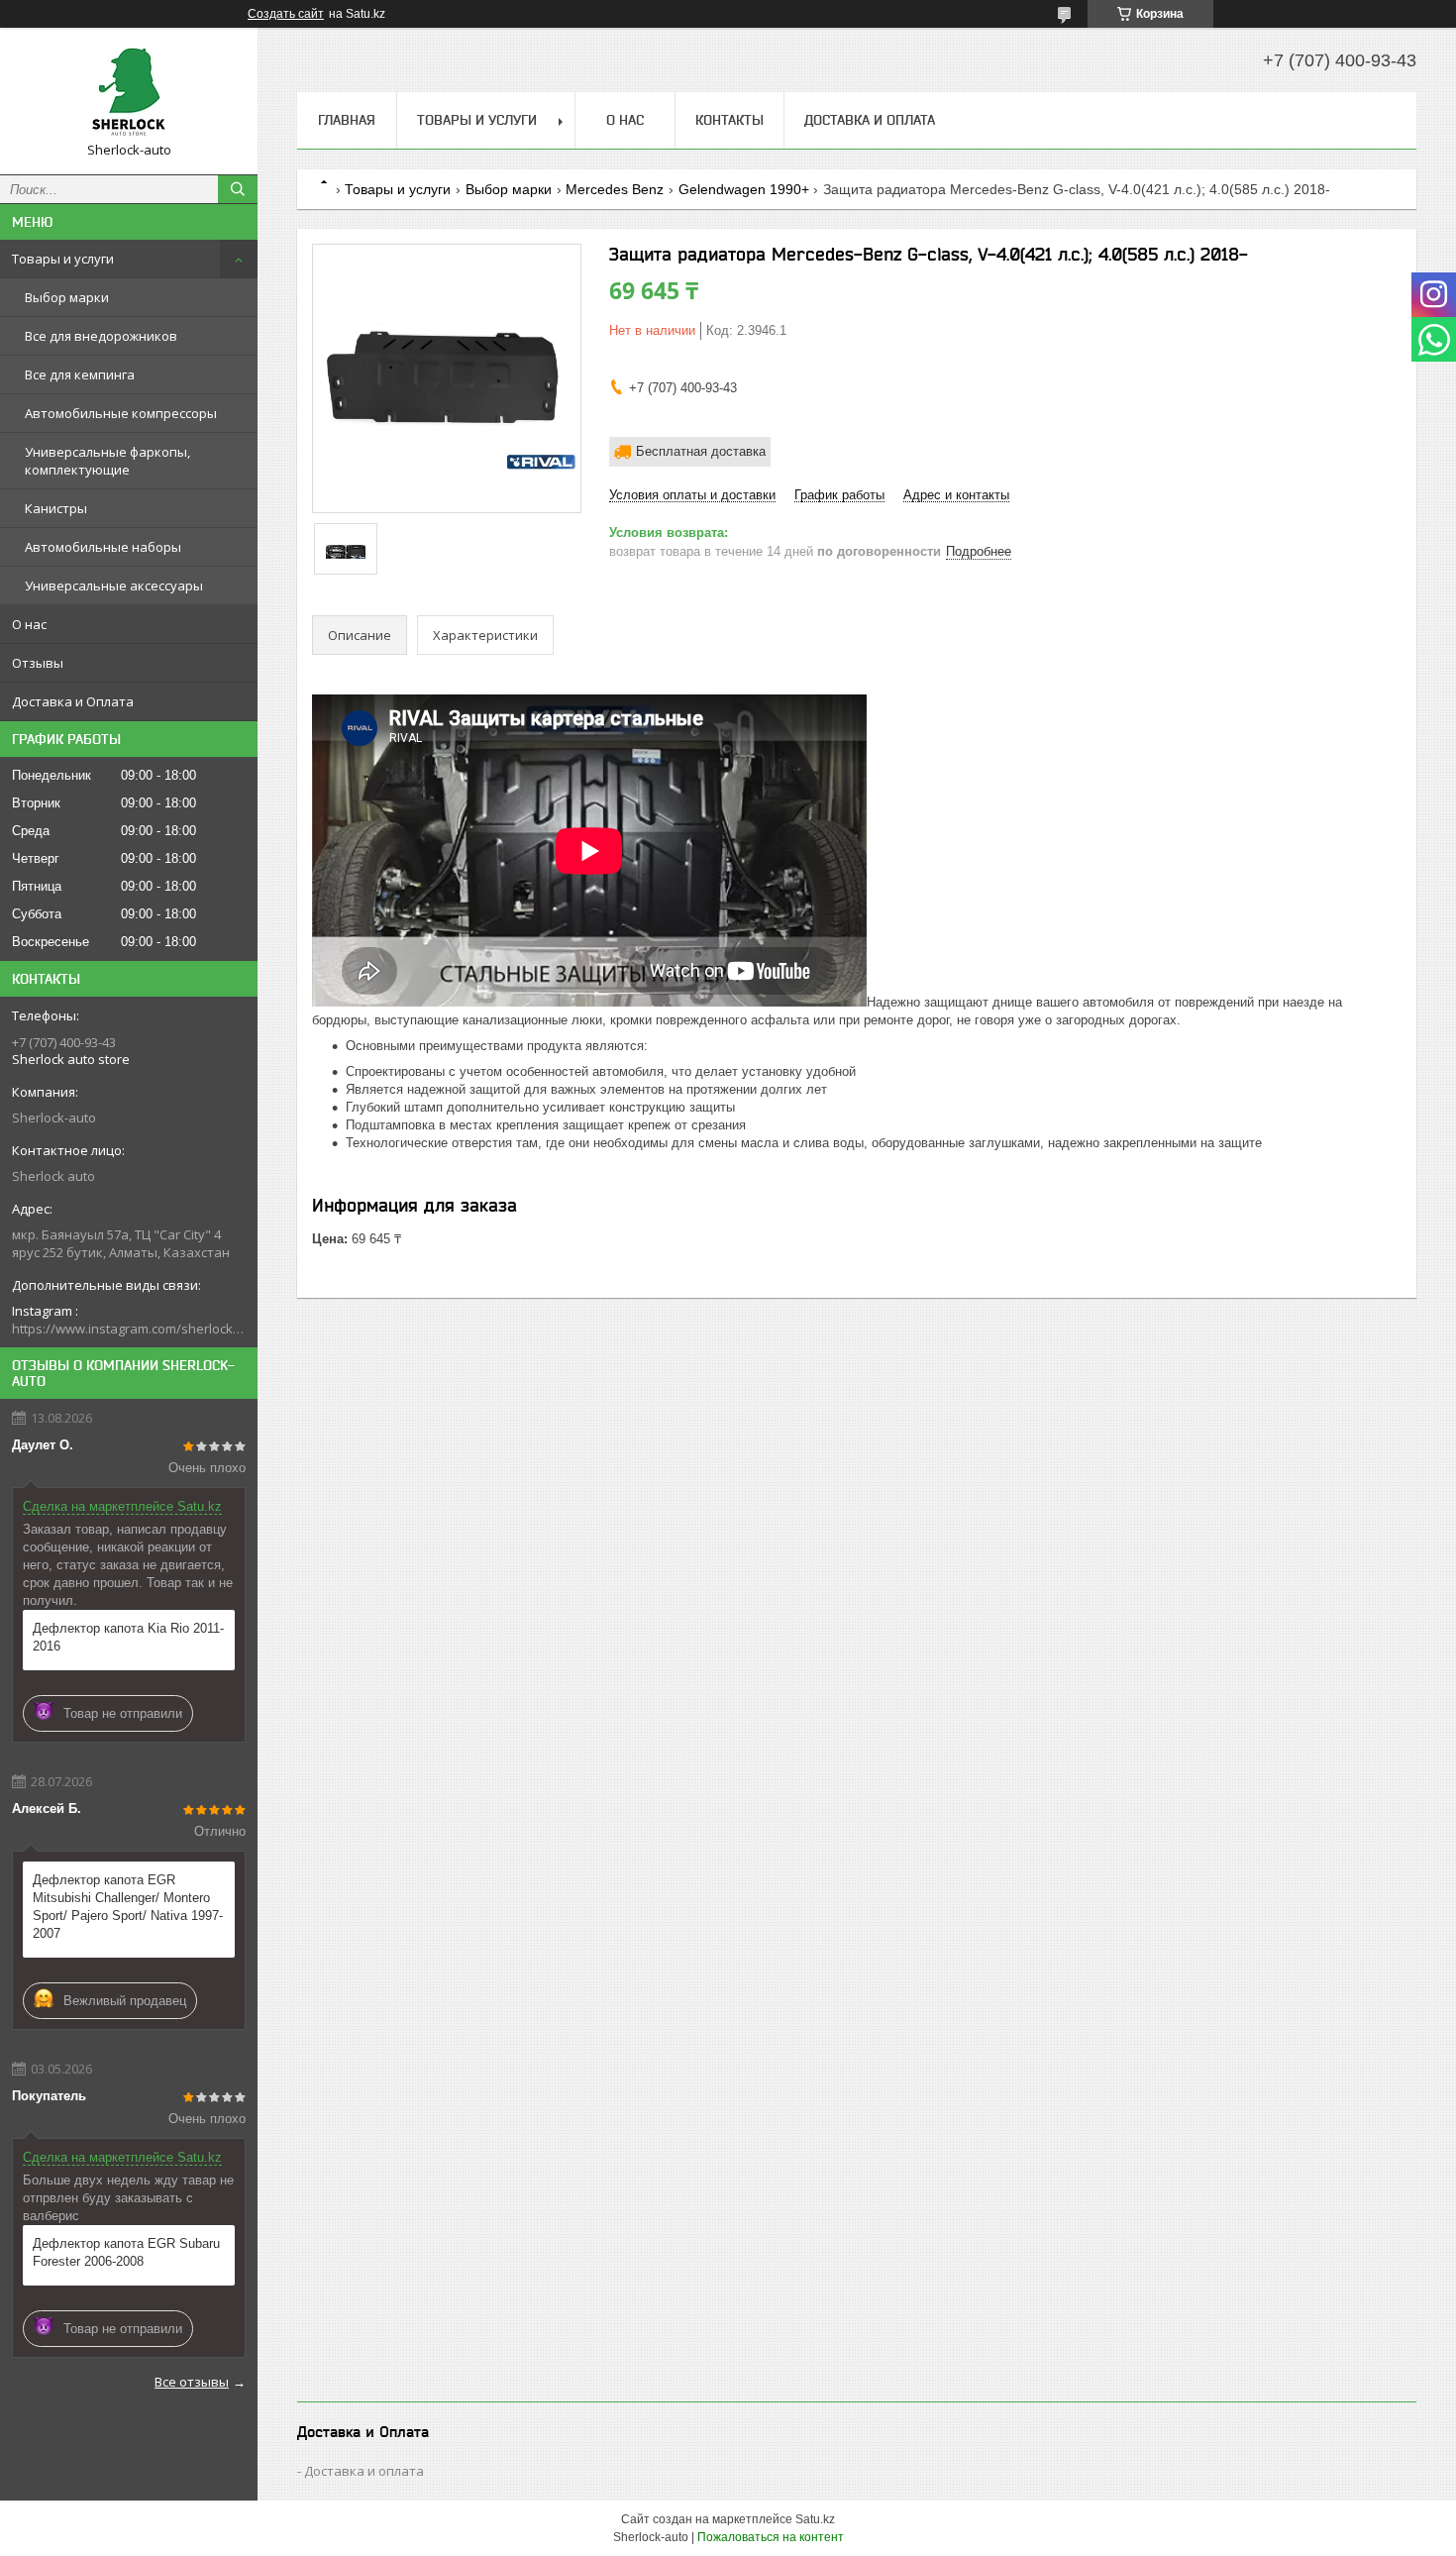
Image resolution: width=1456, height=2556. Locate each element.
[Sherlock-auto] (129, 92)
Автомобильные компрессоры (121, 413)
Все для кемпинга (80, 374)
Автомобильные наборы (103, 547)
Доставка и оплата (364, 2471)
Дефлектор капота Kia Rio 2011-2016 (128, 1637)
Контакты (729, 120)
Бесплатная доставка (701, 451)
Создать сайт (286, 14)
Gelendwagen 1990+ (744, 189)
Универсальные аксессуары (114, 586)
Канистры (56, 508)
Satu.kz (815, 2519)
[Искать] (238, 189)
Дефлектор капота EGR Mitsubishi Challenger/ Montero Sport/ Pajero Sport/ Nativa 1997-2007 (128, 1907)
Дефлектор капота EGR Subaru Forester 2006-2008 (126, 2252)
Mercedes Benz (615, 189)
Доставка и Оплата (73, 701)
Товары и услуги (63, 259)
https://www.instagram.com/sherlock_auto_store (129, 1329)
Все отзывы (192, 2382)
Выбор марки (67, 297)
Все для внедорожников (101, 336)
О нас (29, 624)
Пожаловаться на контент (771, 2537)
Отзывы (38, 663)
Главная (347, 120)
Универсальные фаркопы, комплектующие (107, 461)
